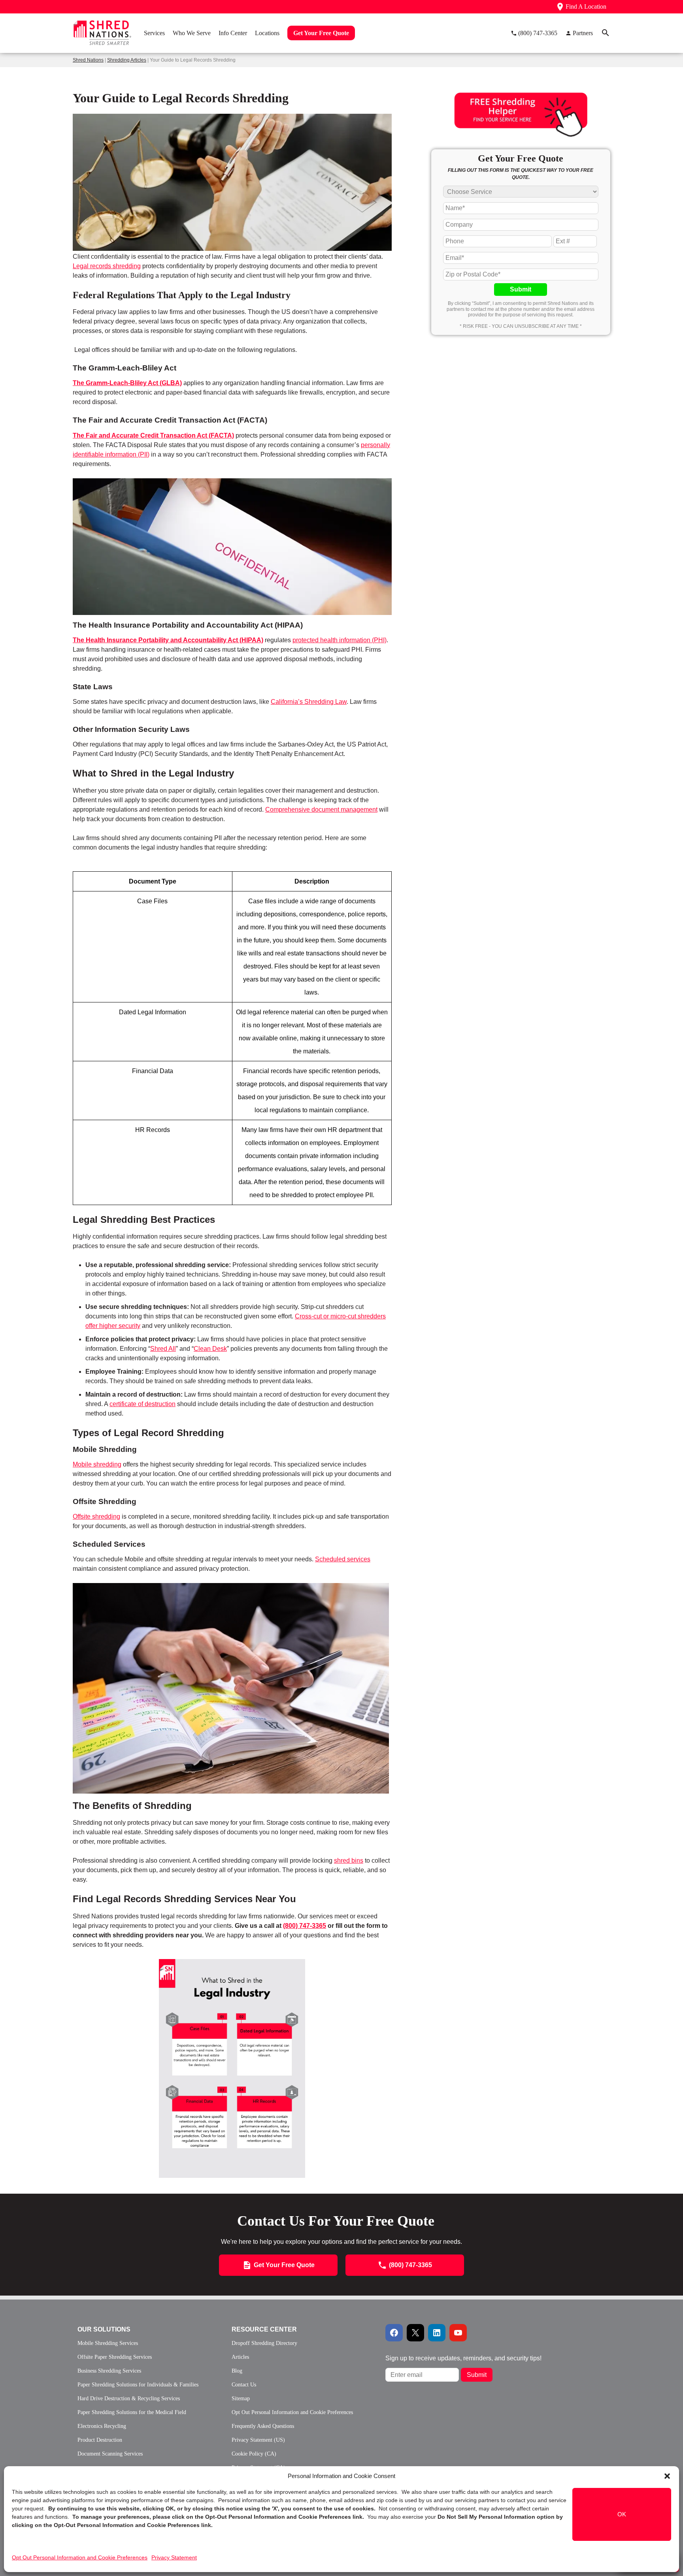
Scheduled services (343, 1559)
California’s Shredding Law (309, 702)
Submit (521, 289)
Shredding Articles (127, 60)
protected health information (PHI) (340, 640)
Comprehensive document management (321, 809)
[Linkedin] (437, 2333)
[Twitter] (415, 2333)
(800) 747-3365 (305, 1926)
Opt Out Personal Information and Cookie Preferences (80, 2557)
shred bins (349, 1861)
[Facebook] (394, 2333)
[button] (667, 2476)
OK (622, 2514)
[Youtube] (458, 2333)
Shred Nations (88, 60)
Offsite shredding (96, 1516)
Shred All (163, 1349)
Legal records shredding (107, 266)
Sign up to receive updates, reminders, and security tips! (463, 2358)
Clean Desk (210, 1349)
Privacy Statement (174, 2557)
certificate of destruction (142, 1404)
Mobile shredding (97, 1464)
